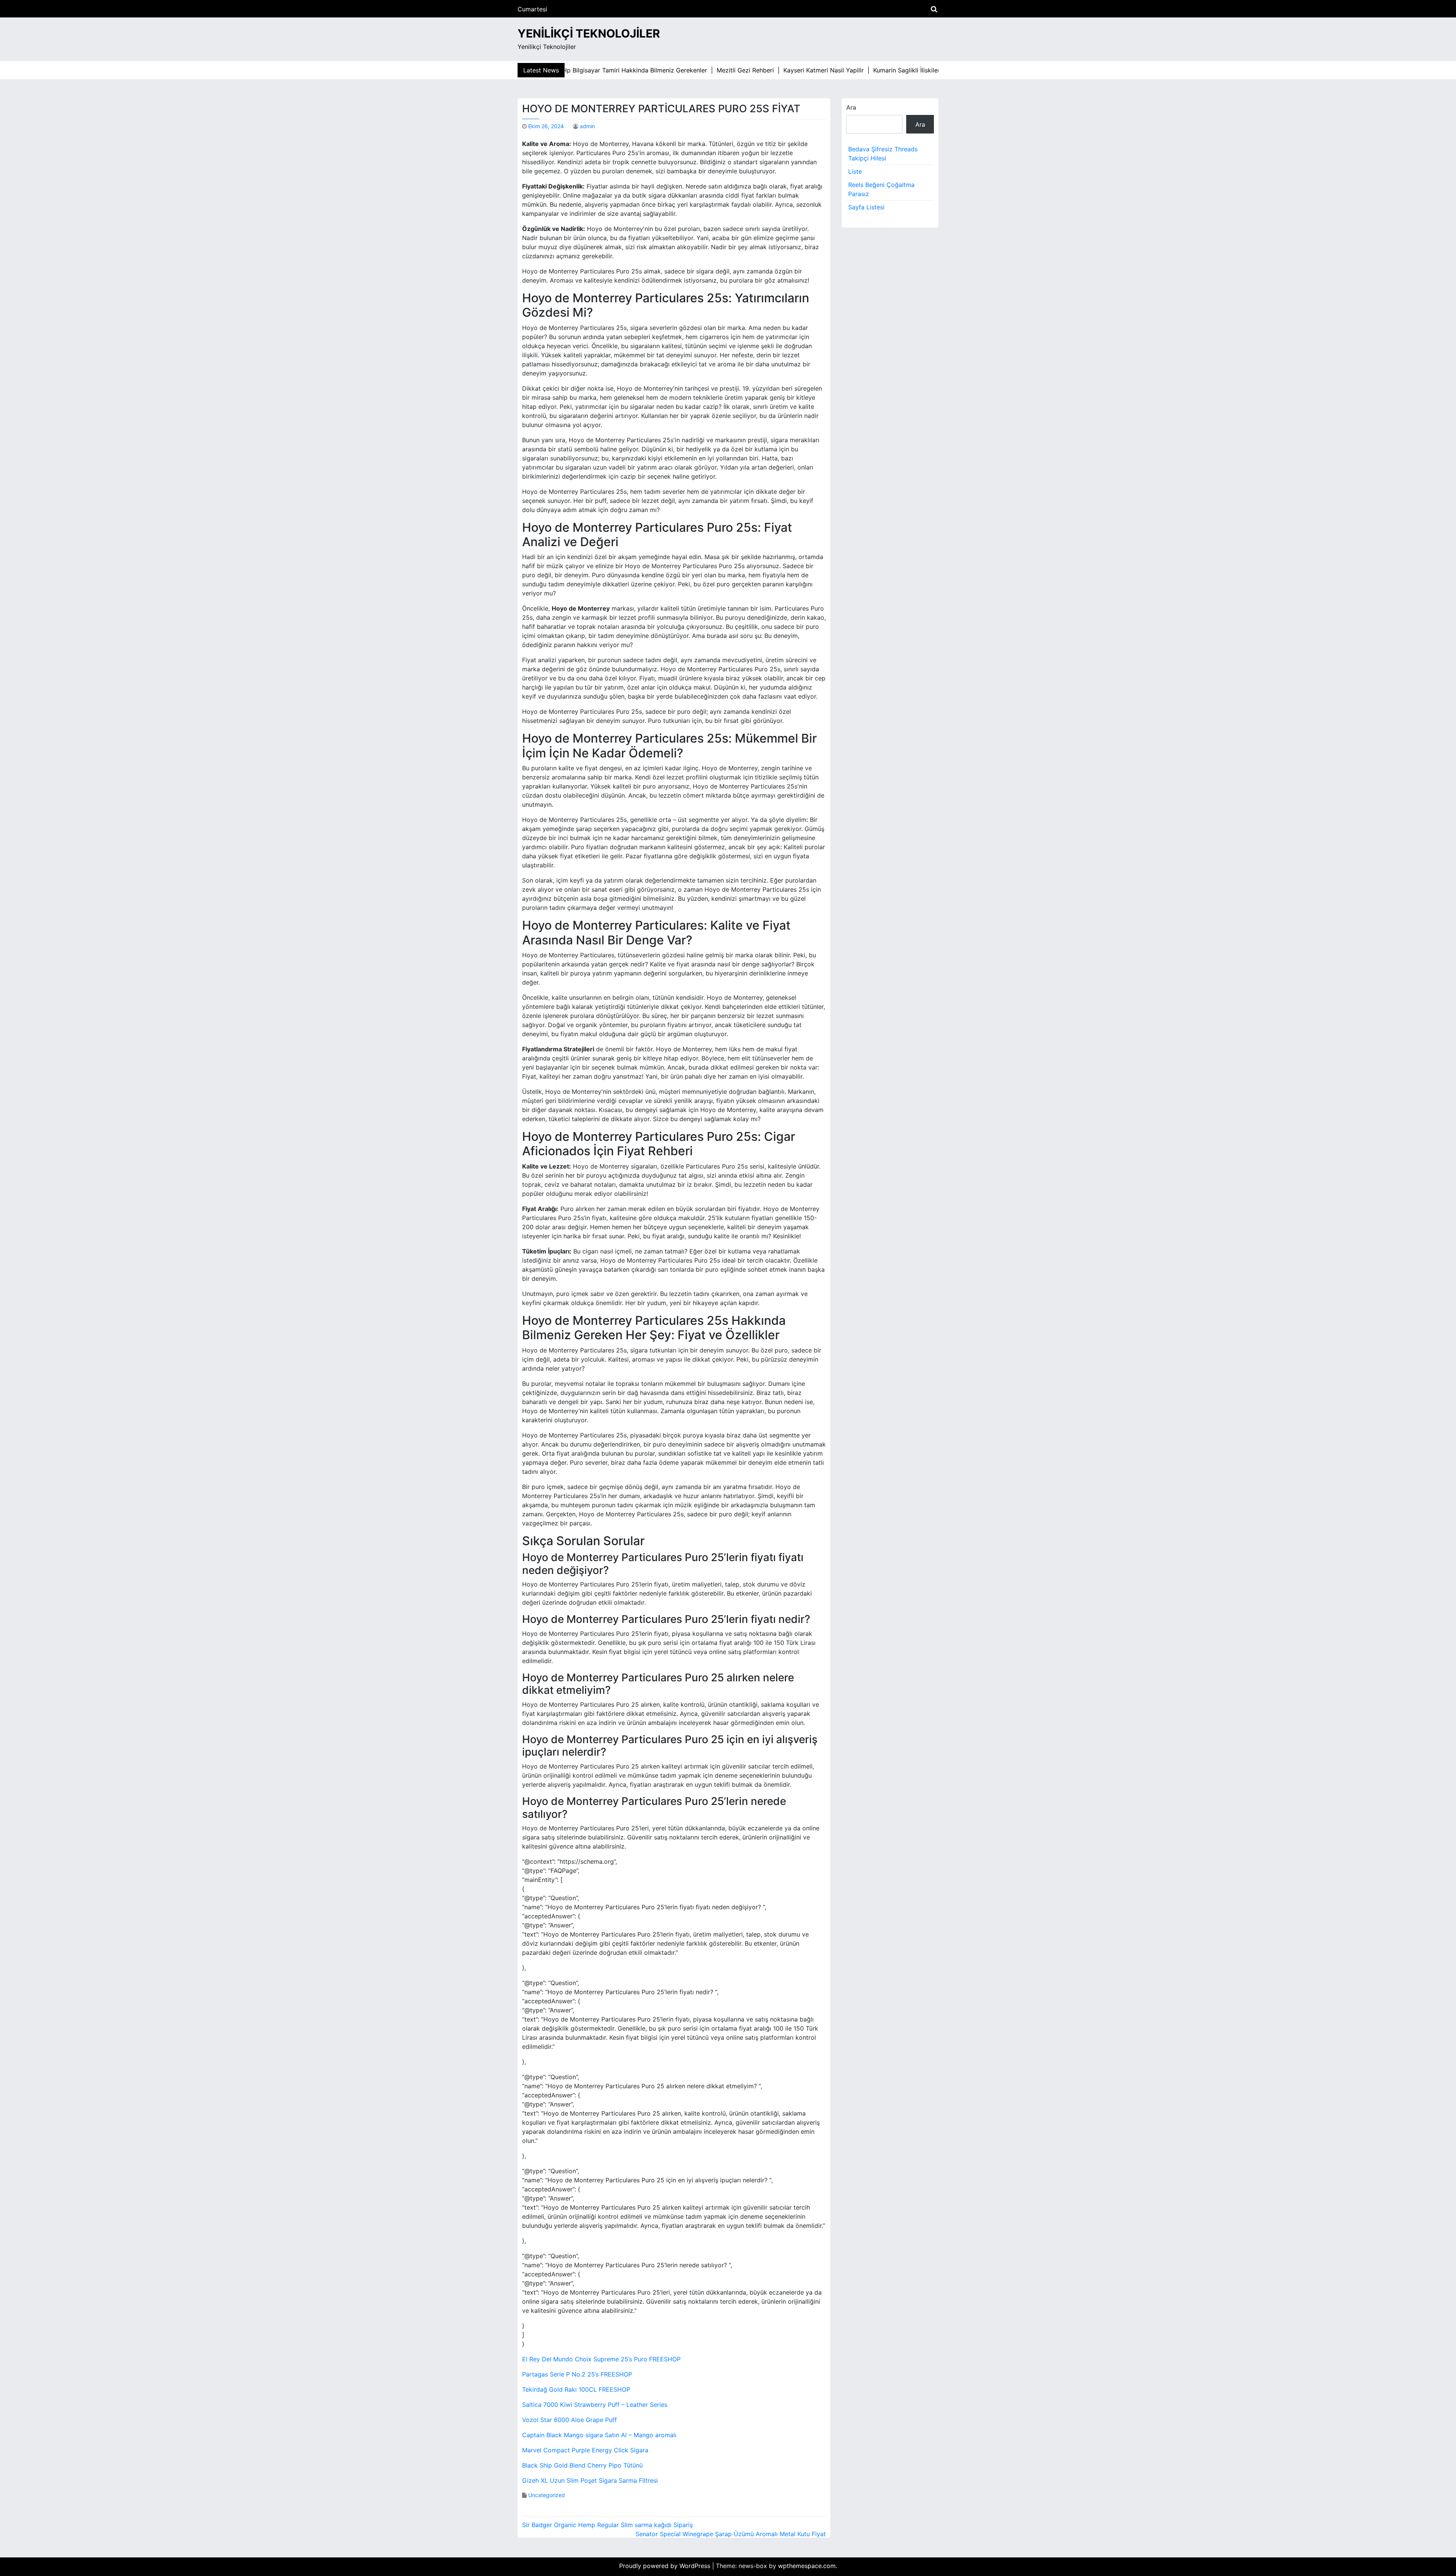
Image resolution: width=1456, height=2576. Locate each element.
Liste (855, 171)
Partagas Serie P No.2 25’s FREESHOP (577, 2374)
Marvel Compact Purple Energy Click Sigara (585, 2450)
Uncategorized (547, 2495)
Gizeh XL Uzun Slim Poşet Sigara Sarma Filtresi (590, 2480)
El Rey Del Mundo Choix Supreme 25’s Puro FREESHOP (601, 2359)
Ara (851, 107)
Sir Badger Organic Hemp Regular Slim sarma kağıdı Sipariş (607, 2525)
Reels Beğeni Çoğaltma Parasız (881, 189)
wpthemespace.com (807, 2566)
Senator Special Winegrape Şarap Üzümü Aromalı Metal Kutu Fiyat (731, 2534)
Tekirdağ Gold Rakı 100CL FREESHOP (576, 2389)
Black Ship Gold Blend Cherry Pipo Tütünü (582, 2465)
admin (587, 126)
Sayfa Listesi (866, 207)
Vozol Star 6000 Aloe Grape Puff (570, 2420)
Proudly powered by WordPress (666, 2566)
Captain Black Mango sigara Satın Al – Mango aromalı (599, 2435)
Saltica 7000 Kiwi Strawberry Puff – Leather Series (595, 2405)
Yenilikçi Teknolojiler (589, 33)
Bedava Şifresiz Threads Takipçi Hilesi (883, 154)
